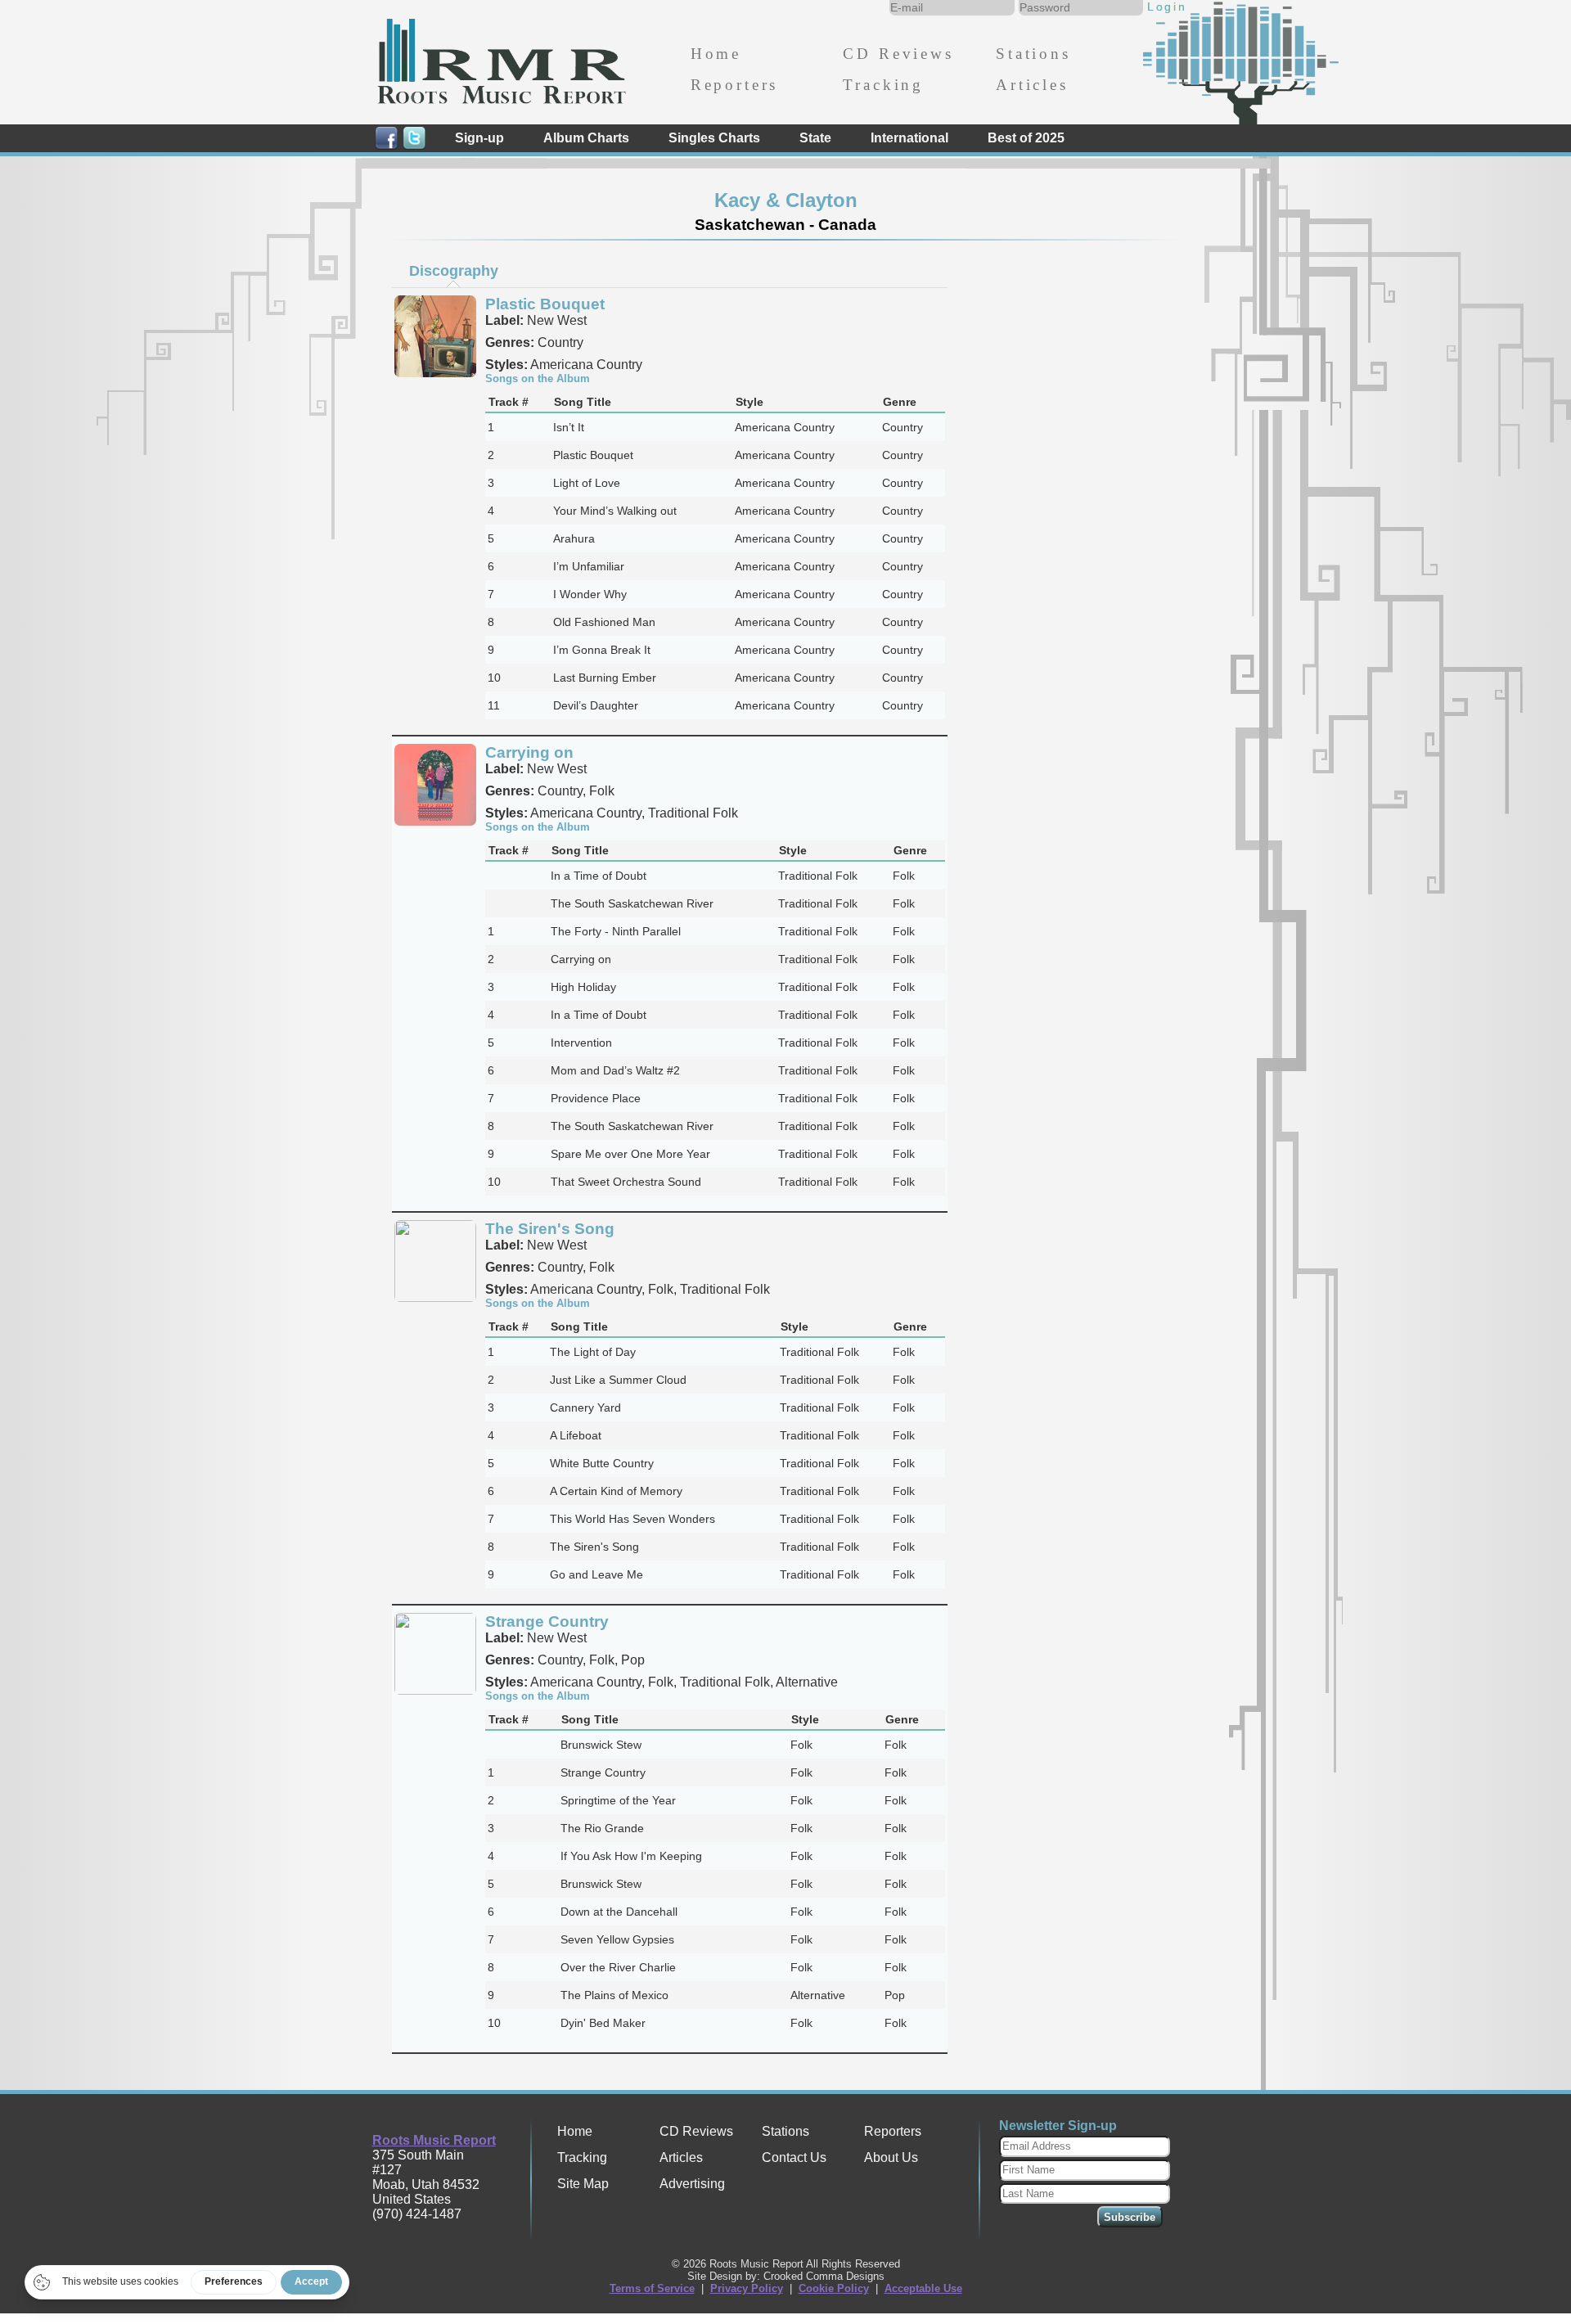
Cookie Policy (834, 2288)
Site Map (583, 2184)
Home (716, 54)
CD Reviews (898, 54)
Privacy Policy (747, 2288)
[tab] (453, 271)
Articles (1032, 85)
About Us (891, 2157)
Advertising (692, 2184)
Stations (1033, 54)
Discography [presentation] (454, 271)
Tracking (883, 85)
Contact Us (794, 2157)
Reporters (734, 85)
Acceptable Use (923, 2288)
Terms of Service (652, 2288)
